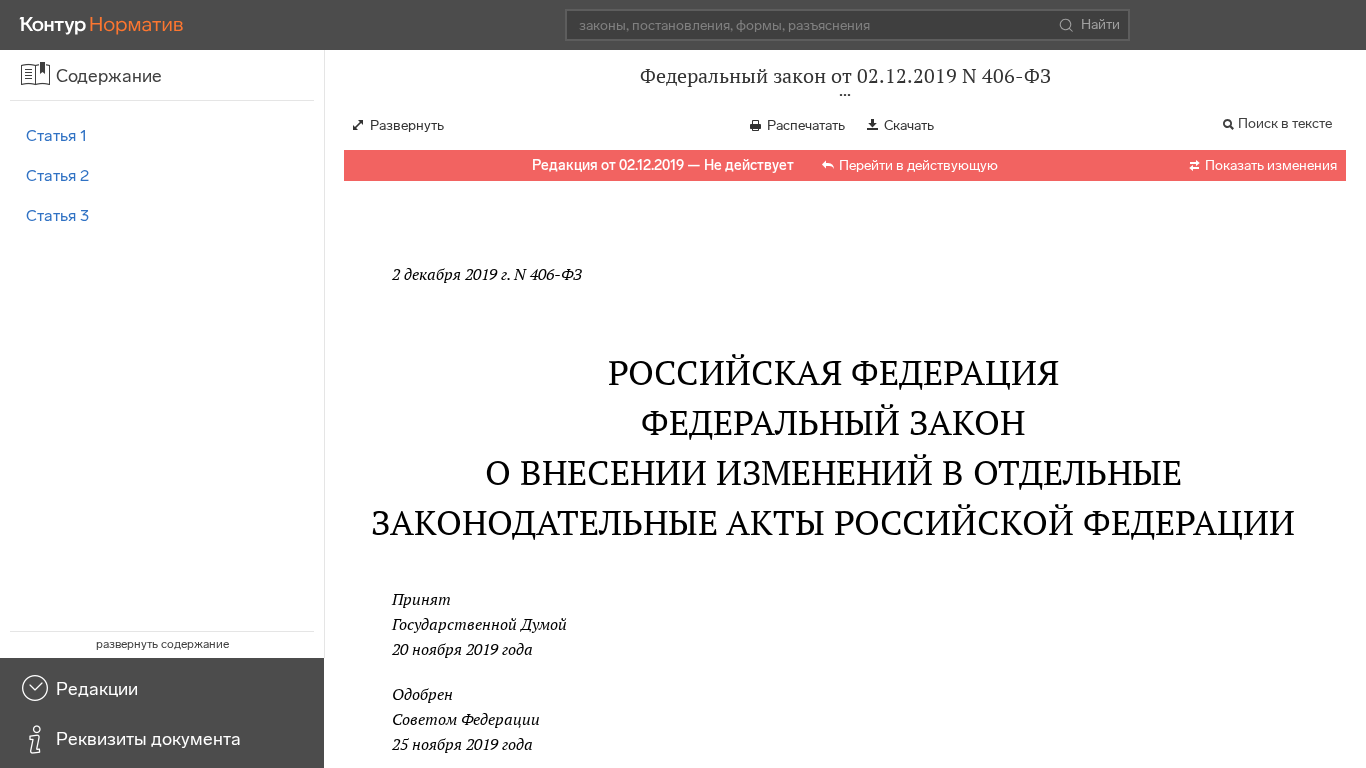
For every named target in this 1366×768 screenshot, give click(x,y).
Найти (1100, 24)
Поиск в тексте (1285, 123)
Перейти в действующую (918, 165)
